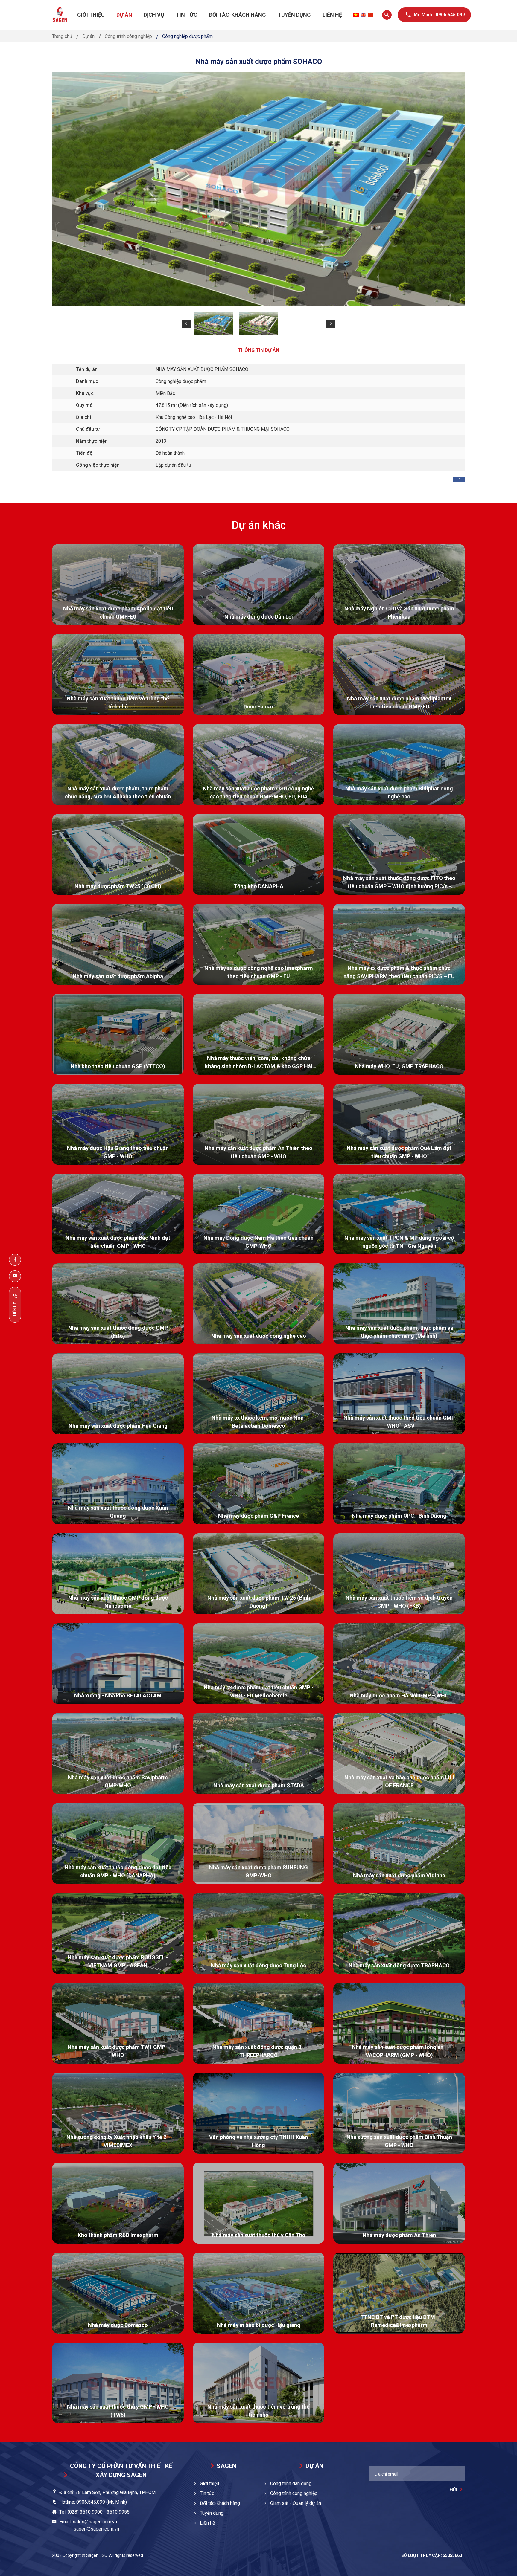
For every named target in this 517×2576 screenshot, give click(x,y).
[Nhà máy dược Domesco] (118, 2293)
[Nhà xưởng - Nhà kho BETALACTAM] (118, 1664)
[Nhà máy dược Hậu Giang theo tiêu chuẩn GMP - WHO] (118, 1124)
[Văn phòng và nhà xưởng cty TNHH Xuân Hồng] (258, 2113)
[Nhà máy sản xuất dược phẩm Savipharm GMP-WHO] (118, 1753)
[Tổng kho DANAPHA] (258, 855)
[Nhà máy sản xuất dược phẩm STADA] (258, 1753)
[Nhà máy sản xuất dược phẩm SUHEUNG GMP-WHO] (258, 1843)
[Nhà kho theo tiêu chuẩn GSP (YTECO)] (118, 1034)
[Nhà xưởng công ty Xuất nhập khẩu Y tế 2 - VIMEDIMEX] (118, 2113)
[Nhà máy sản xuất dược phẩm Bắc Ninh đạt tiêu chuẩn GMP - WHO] (118, 1214)
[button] (186, 324)
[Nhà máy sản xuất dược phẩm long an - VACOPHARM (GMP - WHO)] (399, 2023)
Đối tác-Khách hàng (237, 15)
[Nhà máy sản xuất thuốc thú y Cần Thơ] (258, 2203)
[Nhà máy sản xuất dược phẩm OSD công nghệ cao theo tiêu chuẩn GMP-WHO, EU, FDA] (258, 765)
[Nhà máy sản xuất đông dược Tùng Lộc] (258, 1933)
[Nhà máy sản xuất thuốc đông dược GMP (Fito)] (118, 1304)
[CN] (371, 15)
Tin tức (187, 15)
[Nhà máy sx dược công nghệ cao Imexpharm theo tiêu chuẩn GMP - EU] (258, 944)
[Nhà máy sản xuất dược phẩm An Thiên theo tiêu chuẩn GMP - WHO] (258, 1124)
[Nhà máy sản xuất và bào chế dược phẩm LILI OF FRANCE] (399, 1753)
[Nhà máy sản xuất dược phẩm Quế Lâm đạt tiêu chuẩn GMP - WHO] (399, 1124)
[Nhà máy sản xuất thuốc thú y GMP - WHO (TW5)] (118, 2383)
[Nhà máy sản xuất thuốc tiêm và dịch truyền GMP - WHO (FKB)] (399, 1574)
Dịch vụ (154, 15)
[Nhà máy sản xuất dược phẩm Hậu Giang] (118, 1394)
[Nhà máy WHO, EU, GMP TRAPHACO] (399, 1034)
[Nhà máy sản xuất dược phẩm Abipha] (118, 944)
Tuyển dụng (294, 15)
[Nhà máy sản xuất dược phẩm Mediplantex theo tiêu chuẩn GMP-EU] (399, 675)
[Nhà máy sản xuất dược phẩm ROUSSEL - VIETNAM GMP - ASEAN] (118, 1933)
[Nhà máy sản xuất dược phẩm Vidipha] (399, 1843)
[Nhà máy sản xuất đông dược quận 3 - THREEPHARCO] (258, 2023)
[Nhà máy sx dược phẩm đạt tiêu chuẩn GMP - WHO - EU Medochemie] (258, 1664)
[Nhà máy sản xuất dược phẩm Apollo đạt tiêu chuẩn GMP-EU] (118, 585)
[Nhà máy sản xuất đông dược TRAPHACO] (399, 1933)
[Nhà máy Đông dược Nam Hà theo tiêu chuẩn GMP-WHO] (258, 1214)
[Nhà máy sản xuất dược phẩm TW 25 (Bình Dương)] (258, 1574)
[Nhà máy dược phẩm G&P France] (258, 1484)
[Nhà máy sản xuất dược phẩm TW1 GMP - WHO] (118, 2023)
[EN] (363, 15)
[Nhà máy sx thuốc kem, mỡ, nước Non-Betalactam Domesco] (258, 1394)
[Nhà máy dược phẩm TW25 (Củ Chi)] (118, 855)
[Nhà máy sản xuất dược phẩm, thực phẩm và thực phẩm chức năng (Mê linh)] (399, 1304)
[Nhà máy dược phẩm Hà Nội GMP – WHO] (399, 1664)
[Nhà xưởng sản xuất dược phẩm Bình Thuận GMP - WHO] (399, 2113)
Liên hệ (332, 15)
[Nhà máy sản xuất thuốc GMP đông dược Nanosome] (118, 1574)
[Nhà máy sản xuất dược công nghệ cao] (258, 1304)
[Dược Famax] (258, 675)
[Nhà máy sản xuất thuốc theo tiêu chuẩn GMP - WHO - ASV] (399, 1394)
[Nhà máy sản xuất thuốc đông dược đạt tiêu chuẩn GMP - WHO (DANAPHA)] (118, 1843)
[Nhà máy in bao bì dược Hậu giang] (258, 2293)
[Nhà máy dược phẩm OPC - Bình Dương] (399, 1484)
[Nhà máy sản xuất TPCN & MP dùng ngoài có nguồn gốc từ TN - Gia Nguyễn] (399, 1214)
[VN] (356, 15)
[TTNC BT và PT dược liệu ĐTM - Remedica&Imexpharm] (399, 2293)
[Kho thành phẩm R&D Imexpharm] (118, 2203)
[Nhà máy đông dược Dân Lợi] (258, 585)
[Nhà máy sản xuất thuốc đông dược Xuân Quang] (118, 1484)
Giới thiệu (91, 15)
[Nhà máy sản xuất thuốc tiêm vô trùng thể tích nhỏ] (118, 675)
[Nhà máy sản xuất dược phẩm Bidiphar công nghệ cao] (399, 765)
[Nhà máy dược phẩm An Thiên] (399, 2203)
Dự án (124, 15)
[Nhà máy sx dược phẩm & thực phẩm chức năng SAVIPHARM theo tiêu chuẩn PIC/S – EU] (399, 944)
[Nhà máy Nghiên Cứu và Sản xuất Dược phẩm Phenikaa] (399, 585)
